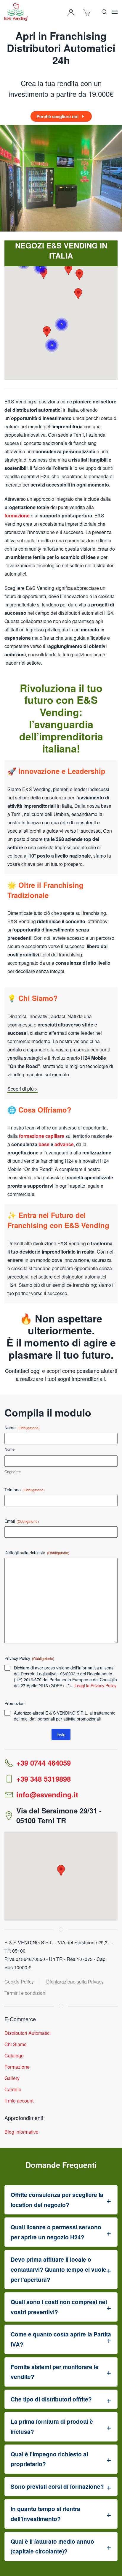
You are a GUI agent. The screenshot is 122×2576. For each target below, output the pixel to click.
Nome (9, 1449)
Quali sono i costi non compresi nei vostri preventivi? (59, 2307)
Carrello (13, 2089)
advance (64, 1144)
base (44, 1144)
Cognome (13, 1472)
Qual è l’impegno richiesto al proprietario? (49, 2459)
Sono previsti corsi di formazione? (57, 2486)
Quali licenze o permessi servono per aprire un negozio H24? (56, 2232)
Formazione (17, 2067)
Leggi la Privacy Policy (95, 1685)
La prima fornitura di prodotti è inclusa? (52, 2426)
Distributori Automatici (28, 2033)
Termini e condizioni (25, 1993)
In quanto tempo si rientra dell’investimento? (45, 2514)
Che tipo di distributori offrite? (51, 2399)
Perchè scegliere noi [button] (57, 116)
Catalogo (14, 2055)
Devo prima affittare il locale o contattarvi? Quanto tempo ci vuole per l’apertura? (58, 2269)
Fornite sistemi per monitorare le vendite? (55, 2372)
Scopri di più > (23, 1089)
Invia (61, 1734)
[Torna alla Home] (16, 12)
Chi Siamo (16, 2044)
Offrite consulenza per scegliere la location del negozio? (57, 2200)
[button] (104, 12)
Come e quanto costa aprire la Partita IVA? (61, 2339)
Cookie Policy (19, 1982)
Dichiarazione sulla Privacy (75, 1982)
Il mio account (19, 2101)
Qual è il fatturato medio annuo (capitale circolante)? (52, 2546)
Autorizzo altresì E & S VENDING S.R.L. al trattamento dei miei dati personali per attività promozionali (65, 1716)
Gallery (12, 2078)
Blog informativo (21, 2132)
